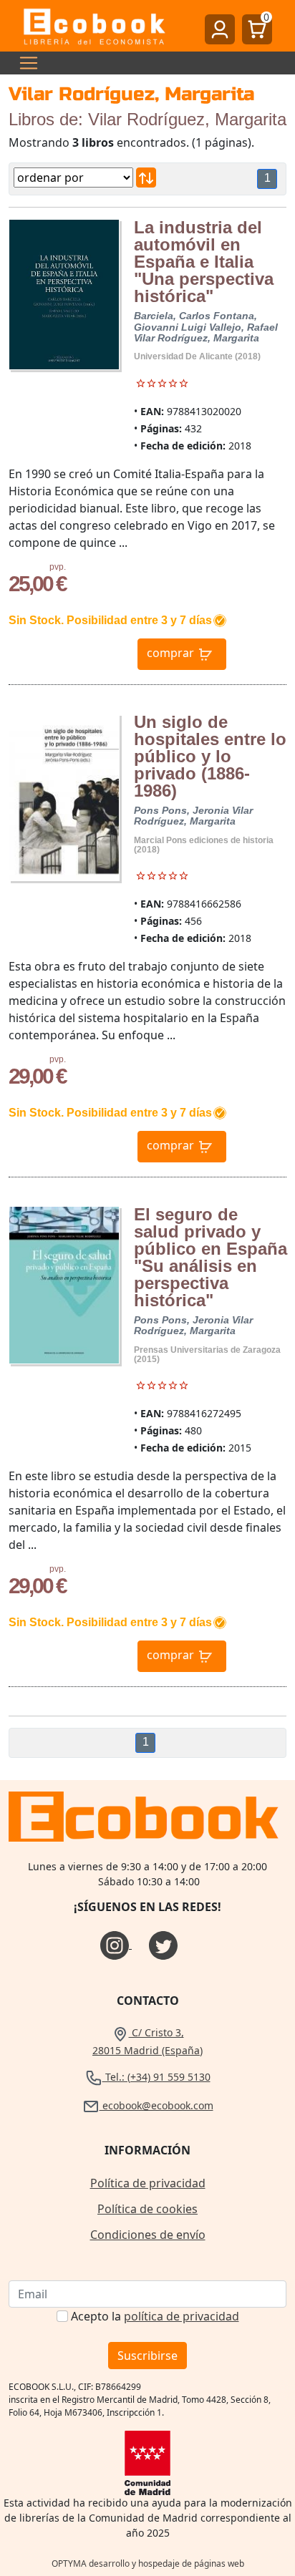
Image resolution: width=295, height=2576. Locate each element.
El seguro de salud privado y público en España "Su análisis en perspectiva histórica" (211, 1257)
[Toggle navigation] (24, 63)
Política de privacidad (148, 2183)
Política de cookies (147, 2209)
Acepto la (155, 2316)
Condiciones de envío (148, 2235)
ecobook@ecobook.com (156, 2105)
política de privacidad (182, 2316)
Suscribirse (147, 2356)
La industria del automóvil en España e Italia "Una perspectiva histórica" (204, 262)
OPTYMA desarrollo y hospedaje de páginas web (148, 2563)
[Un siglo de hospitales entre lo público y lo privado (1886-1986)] (64, 798)
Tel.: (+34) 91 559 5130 (156, 2077)
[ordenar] (146, 178)
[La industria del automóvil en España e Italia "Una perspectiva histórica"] (64, 295)
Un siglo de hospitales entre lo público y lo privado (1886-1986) (210, 756)
